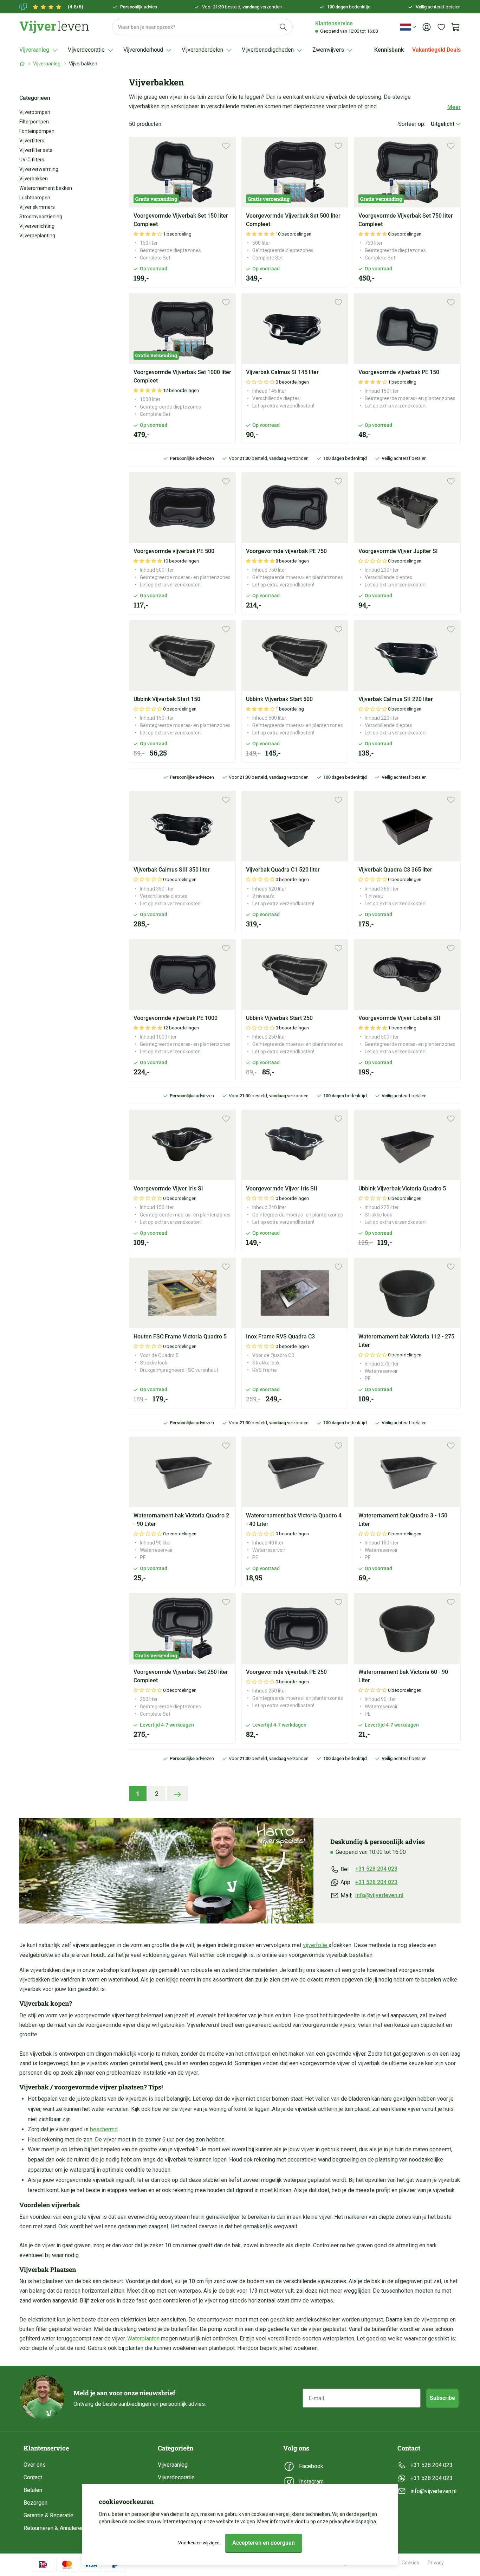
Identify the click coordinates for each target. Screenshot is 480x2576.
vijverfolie (316, 1945)
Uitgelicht (443, 124)
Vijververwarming (39, 169)
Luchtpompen (35, 198)
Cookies (410, 2563)
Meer (454, 107)
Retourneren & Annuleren (54, 2528)
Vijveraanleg (47, 64)
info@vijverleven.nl (379, 1895)
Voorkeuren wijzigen (199, 2543)
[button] (148, 234)
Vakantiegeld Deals (436, 50)
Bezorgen (35, 2503)
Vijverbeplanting (37, 236)
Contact (33, 2477)
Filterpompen (34, 122)
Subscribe (442, 2398)
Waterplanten (143, 2339)
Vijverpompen (35, 112)
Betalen (33, 2490)
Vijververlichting (37, 226)
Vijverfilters (32, 141)
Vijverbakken (34, 179)
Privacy (436, 2563)
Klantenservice (334, 23)
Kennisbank (389, 50)
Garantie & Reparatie (48, 2515)
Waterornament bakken (46, 188)
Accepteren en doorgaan (264, 2543)
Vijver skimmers (37, 207)
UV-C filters (32, 160)
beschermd (104, 2129)
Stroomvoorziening (41, 217)
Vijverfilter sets (36, 150)
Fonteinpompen (37, 131)
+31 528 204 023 (376, 1869)
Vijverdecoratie (176, 2477)
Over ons (35, 2465)
